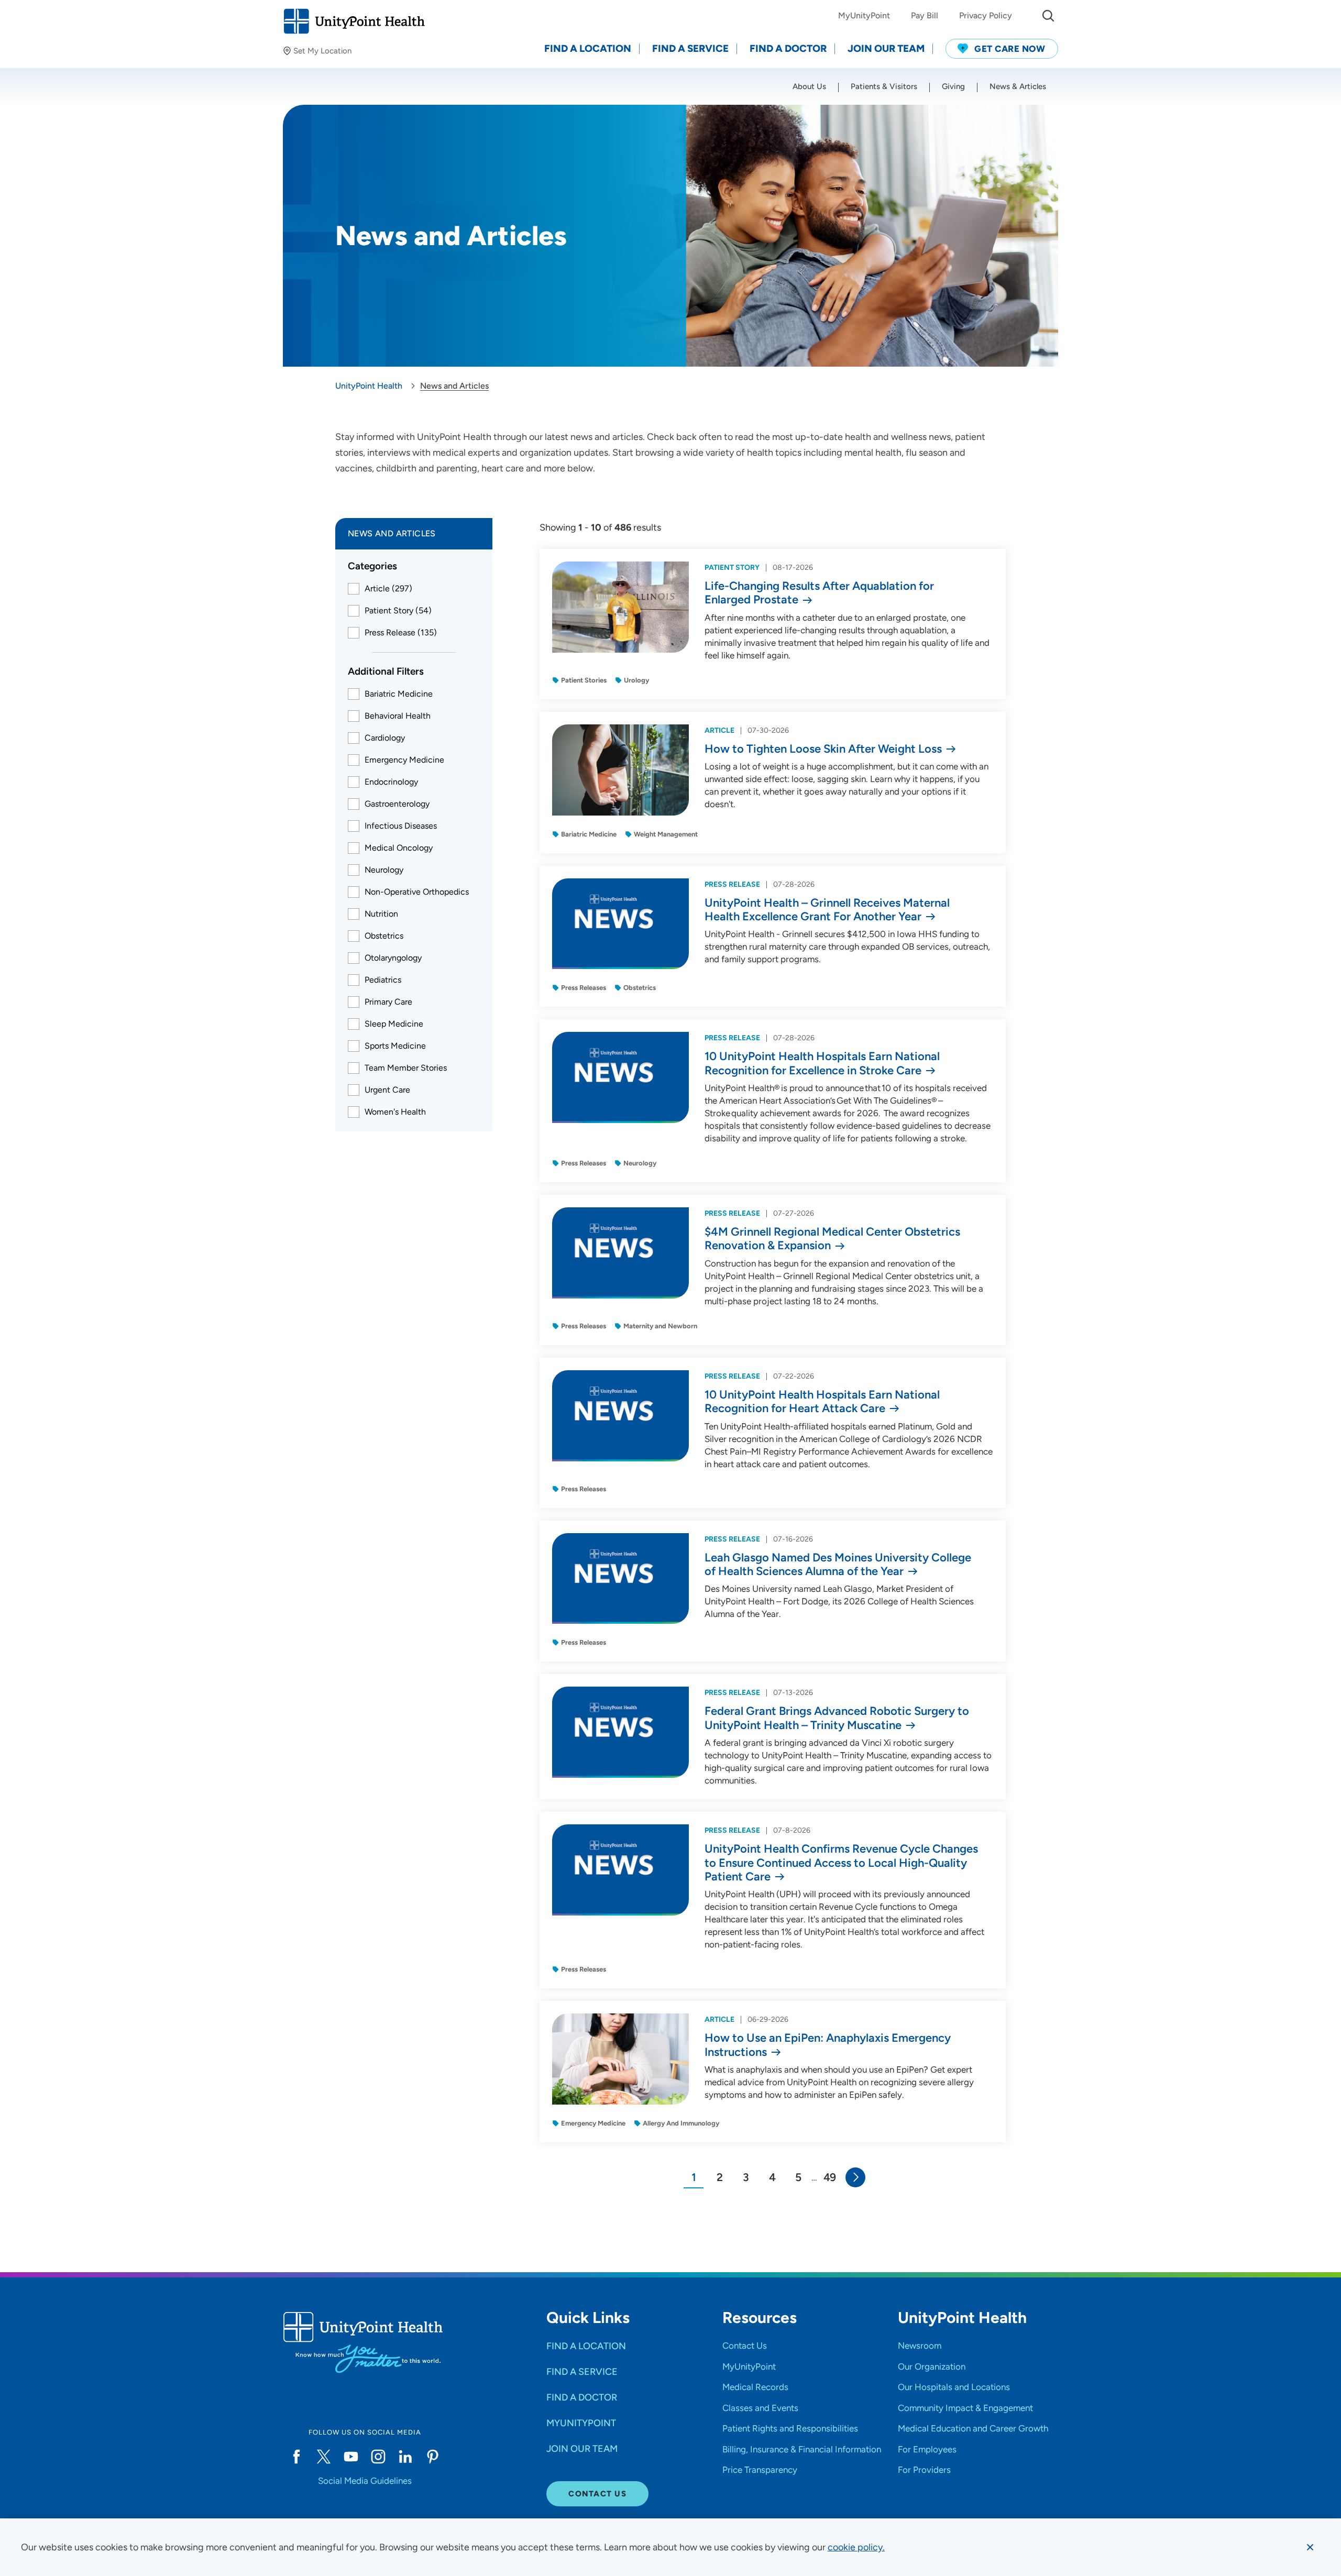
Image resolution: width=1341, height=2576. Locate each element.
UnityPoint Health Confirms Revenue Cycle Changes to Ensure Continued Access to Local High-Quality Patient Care (841, 1863)
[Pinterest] (433, 2457)
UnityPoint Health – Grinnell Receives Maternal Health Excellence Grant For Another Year (827, 910)
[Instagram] (378, 2457)
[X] (324, 2457)
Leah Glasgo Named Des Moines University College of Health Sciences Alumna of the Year (838, 1565)
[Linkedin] (405, 2457)
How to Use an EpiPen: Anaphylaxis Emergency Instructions (828, 2045)
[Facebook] (296, 2457)
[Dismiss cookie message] (1310, 2547)
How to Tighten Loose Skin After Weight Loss (823, 749)
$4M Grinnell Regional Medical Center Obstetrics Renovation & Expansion (832, 1239)
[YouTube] (351, 2457)
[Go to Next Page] (855, 2177)
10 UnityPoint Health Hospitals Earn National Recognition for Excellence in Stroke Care (822, 1063)
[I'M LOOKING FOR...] (1048, 16)
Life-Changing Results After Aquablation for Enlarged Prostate (819, 593)
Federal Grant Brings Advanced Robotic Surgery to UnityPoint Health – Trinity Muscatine (837, 1718)
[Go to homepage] (354, 21)
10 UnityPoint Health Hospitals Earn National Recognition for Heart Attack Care (822, 1402)
